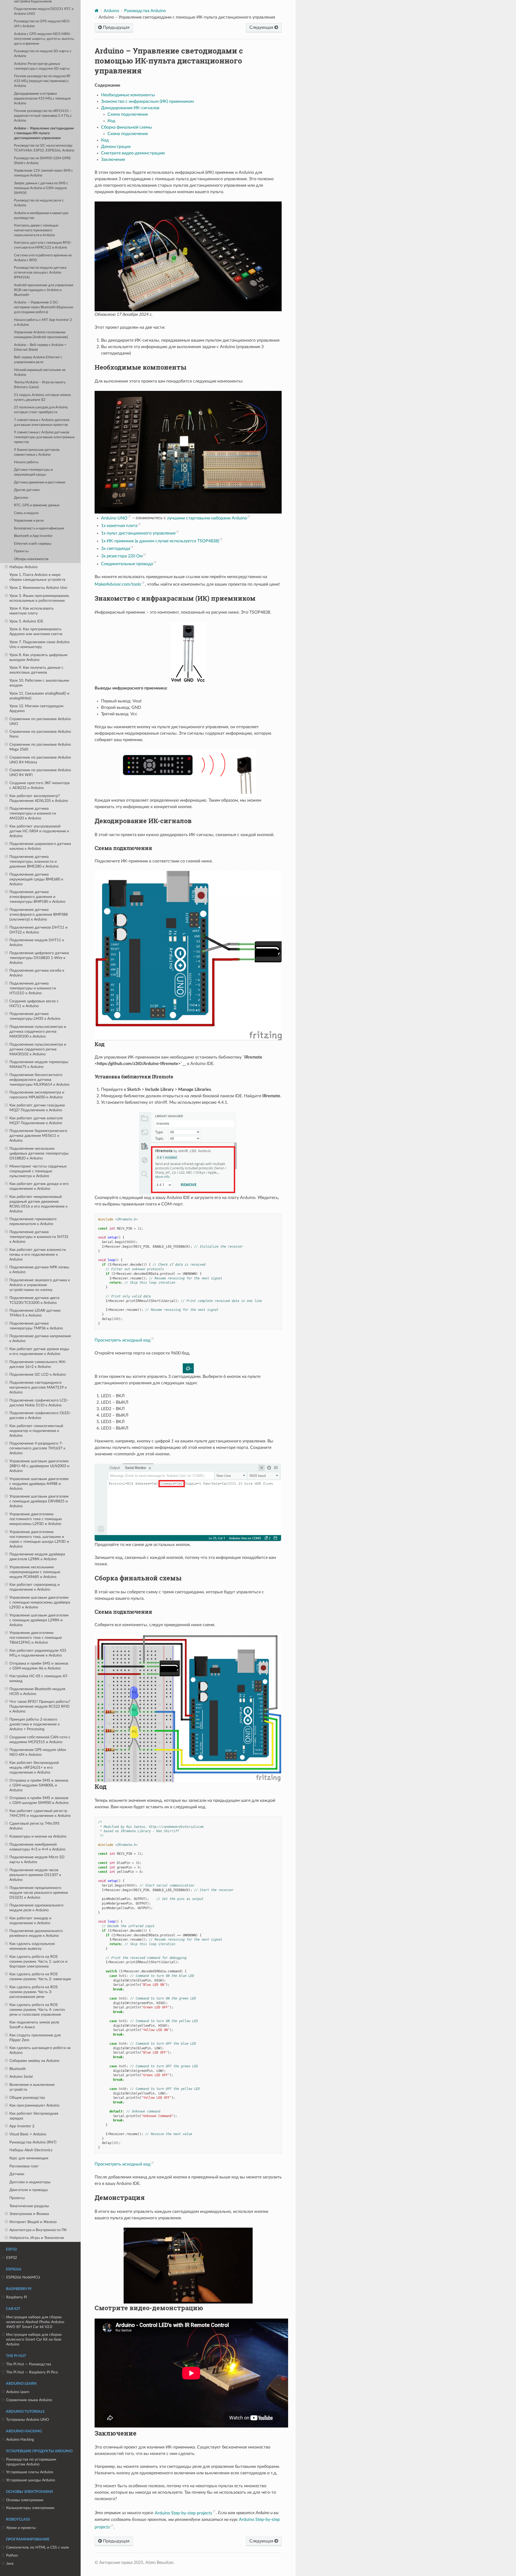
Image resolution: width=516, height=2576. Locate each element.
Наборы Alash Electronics (31, 2150)
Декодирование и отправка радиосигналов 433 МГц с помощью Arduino (42, 99)
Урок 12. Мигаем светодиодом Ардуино (36, 708)
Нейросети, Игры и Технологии (37, 2238)
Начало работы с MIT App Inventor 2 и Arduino (43, 322)
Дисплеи (21, 498)
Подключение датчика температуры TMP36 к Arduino (36, 1326)
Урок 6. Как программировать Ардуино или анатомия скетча (36, 631)
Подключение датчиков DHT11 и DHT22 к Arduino (38, 930)
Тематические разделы (29, 2206)
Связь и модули (26, 513)
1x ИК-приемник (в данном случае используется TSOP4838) (160, 541)
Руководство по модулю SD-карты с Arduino (43, 54)
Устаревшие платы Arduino (30, 2472)
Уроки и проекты (21, 2528)
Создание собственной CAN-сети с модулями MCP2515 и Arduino (40, 1740)
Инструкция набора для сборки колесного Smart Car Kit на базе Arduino (34, 2339)
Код (111, 121)
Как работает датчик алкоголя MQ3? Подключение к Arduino (36, 1121)
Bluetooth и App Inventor (33, 536)
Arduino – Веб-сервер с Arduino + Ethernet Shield (40, 347)
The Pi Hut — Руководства (29, 2364)
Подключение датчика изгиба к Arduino (37, 973)
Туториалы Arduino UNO (28, 2420)
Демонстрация (116, 147)
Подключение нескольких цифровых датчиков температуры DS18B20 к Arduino (39, 1153)
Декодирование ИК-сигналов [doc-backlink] (143, 821)
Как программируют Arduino (34, 2105)
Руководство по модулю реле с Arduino (39, 203)
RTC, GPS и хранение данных (37, 505)
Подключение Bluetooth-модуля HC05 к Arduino (37, 1691)
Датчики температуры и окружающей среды (33, 472)
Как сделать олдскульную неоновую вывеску (32, 1946)
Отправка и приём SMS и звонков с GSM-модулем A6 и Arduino (39, 1666)
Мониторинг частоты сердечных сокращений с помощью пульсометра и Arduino (38, 1171)
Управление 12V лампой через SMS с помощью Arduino (43, 173)
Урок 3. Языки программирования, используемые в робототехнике (39, 598)
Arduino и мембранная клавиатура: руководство (41, 216)
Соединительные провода (127, 564)
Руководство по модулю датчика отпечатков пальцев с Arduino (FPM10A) (40, 273)
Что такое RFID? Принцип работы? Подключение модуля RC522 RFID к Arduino (40, 1706)
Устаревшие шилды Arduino (31, 2480)
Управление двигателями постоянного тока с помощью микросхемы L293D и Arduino (36, 1519)
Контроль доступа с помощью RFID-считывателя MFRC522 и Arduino (43, 245)
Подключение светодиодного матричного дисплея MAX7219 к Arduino (38, 1387)
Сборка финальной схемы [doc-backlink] (138, 1578)
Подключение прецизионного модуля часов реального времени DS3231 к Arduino (39, 1893)
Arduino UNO (114, 518)
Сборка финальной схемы (127, 127)
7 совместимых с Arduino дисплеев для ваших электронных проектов (42, 422)
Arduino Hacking (20, 2439)
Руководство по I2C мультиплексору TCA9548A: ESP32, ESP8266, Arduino (44, 148)
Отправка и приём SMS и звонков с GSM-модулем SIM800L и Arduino (39, 1785)
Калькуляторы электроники (30, 2508)
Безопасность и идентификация (39, 528)
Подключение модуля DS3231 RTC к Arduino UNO (44, 11)
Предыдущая (116, 27)
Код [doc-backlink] (100, 1044)
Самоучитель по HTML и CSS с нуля (37, 2547)
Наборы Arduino (24, 567)
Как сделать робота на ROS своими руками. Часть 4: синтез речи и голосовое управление (37, 2010)
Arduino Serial (21, 2077)
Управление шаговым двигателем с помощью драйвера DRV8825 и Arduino (39, 1501)
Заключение (113, 160)
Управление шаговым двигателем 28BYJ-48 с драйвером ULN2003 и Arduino (39, 1466)
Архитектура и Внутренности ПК (38, 2230)
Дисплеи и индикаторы (30, 2182)
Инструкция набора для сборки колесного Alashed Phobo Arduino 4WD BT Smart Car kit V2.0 (35, 2322)
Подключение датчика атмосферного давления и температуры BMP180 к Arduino (37, 897)
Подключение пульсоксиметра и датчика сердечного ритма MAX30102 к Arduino (38, 1049)
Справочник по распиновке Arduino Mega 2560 (40, 747)
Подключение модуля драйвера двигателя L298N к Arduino (37, 1557)
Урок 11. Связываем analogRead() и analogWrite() (39, 696)
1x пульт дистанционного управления (138, 533)
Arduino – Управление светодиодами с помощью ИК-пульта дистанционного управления (44, 133)
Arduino (111, 11)
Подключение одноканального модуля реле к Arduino (36, 1908)
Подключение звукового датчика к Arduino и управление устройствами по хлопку (40, 1285)
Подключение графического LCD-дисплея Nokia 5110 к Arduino (39, 1403)
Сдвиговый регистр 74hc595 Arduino (34, 1826)
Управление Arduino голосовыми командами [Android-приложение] (41, 335)
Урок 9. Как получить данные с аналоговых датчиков (36, 670)
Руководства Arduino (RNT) (33, 2142)
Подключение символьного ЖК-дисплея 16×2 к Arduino (38, 1364)
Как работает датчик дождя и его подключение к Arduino (39, 1186)
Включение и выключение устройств (32, 2087)
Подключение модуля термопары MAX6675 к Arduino (39, 1064)
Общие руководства (27, 2098)
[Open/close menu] (6, 567)
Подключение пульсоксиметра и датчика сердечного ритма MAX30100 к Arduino (38, 1032)
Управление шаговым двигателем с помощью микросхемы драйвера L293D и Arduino (40, 1602)
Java (10, 2563)
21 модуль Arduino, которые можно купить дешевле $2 (42, 397)
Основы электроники (25, 2500)
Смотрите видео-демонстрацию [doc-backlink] (149, 2308)
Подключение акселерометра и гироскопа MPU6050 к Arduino (37, 1095)
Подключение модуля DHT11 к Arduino (37, 942)
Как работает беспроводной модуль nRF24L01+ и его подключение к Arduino (34, 1768)
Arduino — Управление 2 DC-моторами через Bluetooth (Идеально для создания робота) (44, 307)
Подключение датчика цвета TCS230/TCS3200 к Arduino (34, 1300)
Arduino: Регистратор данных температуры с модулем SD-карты (42, 66)
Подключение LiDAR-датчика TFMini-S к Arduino (35, 1313)
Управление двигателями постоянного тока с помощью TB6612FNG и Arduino (36, 1638)
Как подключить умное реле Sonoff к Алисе (34, 2025)
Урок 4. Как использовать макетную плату (32, 611)
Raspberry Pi (17, 2297)
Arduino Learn (18, 2392)
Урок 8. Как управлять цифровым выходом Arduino (38, 657)
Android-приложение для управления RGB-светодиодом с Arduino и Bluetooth (44, 290)
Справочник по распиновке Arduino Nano (40, 734)
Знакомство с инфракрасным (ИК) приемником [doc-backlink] (175, 598)
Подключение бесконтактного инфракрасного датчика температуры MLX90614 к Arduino (39, 1080)
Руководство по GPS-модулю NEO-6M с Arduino (42, 24)
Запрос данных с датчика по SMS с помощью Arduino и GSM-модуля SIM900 (41, 188)
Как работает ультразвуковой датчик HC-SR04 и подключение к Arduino (39, 831)
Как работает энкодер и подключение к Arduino (30, 1921)
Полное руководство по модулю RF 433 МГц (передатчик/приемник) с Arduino (42, 81)
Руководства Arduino (145, 11)
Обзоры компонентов (31, 559)
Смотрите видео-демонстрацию (133, 153)
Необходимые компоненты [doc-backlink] (140, 367)
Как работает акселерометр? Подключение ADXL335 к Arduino (39, 798)
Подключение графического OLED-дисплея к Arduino (40, 1415)
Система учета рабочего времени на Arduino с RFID (43, 258)
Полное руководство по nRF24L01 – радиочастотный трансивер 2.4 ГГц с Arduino (43, 116)
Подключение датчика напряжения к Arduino (40, 1338)
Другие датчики (27, 490)
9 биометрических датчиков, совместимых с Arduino (37, 452)
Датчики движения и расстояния (40, 482)
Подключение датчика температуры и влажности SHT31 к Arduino (39, 1237)
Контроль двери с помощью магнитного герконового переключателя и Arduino (36, 230)
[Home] (97, 11)
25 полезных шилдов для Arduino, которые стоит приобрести (41, 410)
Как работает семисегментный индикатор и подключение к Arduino (36, 1431)
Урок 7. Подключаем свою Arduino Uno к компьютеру (40, 644)
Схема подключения (128, 114)
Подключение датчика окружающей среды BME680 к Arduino (36, 879)
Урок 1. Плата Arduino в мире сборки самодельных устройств (37, 577)
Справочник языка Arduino (29, 2400)
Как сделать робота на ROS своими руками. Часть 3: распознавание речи (34, 1992)
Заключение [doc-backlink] (116, 2433)
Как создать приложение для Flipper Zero (35, 2038)
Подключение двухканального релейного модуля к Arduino (36, 1933)
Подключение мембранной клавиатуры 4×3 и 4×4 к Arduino (37, 1847)
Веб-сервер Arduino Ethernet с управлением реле (38, 360)
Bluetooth (18, 2069)
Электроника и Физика (29, 2214)
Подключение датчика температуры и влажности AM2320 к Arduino (33, 813)
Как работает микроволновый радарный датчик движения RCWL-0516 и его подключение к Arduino (38, 1204)
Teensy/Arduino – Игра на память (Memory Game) (40, 385)
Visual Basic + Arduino (28, 2134)
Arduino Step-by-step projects (183, 2513)
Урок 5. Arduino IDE (26, 621)
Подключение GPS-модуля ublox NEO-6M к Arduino (38, 1752)
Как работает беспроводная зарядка (34, 2116)
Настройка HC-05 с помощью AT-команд (39, 1678)
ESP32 (12, 2258)
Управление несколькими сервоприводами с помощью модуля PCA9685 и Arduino (35, 1572)
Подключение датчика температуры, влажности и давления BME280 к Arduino (34, 861)
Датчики (17, 2174)
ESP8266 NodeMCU (23, 2277)
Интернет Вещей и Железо (33, 2222)
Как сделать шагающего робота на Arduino (40, 2050)
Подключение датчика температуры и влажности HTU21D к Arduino (33, 988)
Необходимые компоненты (128, 95)
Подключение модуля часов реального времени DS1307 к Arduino (35, 1875)
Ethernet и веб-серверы (33, 544)
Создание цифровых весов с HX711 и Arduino (34, 1004)
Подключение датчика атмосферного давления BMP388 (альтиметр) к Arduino (39, 914)
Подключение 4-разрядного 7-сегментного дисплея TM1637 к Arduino (37, 1448)
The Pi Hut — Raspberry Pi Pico (32, 2372)
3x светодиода (116, 549)
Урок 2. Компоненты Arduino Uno (38, 588)
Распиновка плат (24, 2166)
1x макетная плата (119, 526)
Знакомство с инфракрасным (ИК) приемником (147, 101)
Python (12, 2555)
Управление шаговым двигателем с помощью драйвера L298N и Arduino (39, 1620)
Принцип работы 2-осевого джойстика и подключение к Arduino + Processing (35, 1724)
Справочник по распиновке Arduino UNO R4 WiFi (40, 772)
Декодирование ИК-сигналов (130, 108)
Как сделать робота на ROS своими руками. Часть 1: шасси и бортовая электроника (38, 1961)
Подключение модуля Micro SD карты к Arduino (37, 1860)
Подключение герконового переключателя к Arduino (33, 1221)
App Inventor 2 (22, 2126)
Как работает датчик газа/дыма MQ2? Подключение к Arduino (37, 1108)
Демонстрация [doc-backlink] (120, 2198)
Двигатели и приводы (29, 2190)
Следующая (262, 27)
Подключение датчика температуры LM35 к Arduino (35, 1016)
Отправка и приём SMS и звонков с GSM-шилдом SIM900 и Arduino (39, 1800)
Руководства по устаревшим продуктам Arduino (31, 2462)
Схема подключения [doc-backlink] (123, 848)
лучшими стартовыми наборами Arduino (207, 518)
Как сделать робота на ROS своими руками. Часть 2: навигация (40, 1977)
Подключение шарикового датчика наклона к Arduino (40, 846)
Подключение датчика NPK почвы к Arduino (39, 1270)
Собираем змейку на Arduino (34, 2061)
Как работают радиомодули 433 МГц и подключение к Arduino (38, 1653)
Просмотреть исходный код (123, 1340)
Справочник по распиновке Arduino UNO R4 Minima (40, 760)
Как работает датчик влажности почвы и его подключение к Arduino (38, 1255)
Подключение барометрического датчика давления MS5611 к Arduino (38, 1136)
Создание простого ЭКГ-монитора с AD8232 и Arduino (40, 785)
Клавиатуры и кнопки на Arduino (38, 1836)
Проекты (21, 551)
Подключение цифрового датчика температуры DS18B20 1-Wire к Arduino (39, 958)
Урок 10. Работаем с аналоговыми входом (39, 683)
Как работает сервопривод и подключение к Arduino (35, 1587)
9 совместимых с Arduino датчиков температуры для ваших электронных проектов (44, 437)
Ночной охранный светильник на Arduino (40, 372)
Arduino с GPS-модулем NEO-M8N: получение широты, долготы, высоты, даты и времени (44, 39)
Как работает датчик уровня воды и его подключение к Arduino (39, 1351)
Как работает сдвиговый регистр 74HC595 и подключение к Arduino (40, 1813)
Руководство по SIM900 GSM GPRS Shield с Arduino (42, 161)
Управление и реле (29, 521)
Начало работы (26, 462)
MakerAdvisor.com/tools (118, 584)
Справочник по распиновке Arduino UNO (40, 721)
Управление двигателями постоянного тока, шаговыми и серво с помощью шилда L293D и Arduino (39, 1539)
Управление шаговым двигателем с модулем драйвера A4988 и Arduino (39, 1484)
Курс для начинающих (29, 2158)
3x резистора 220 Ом (122, 556)
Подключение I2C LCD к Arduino (38, 1374)
